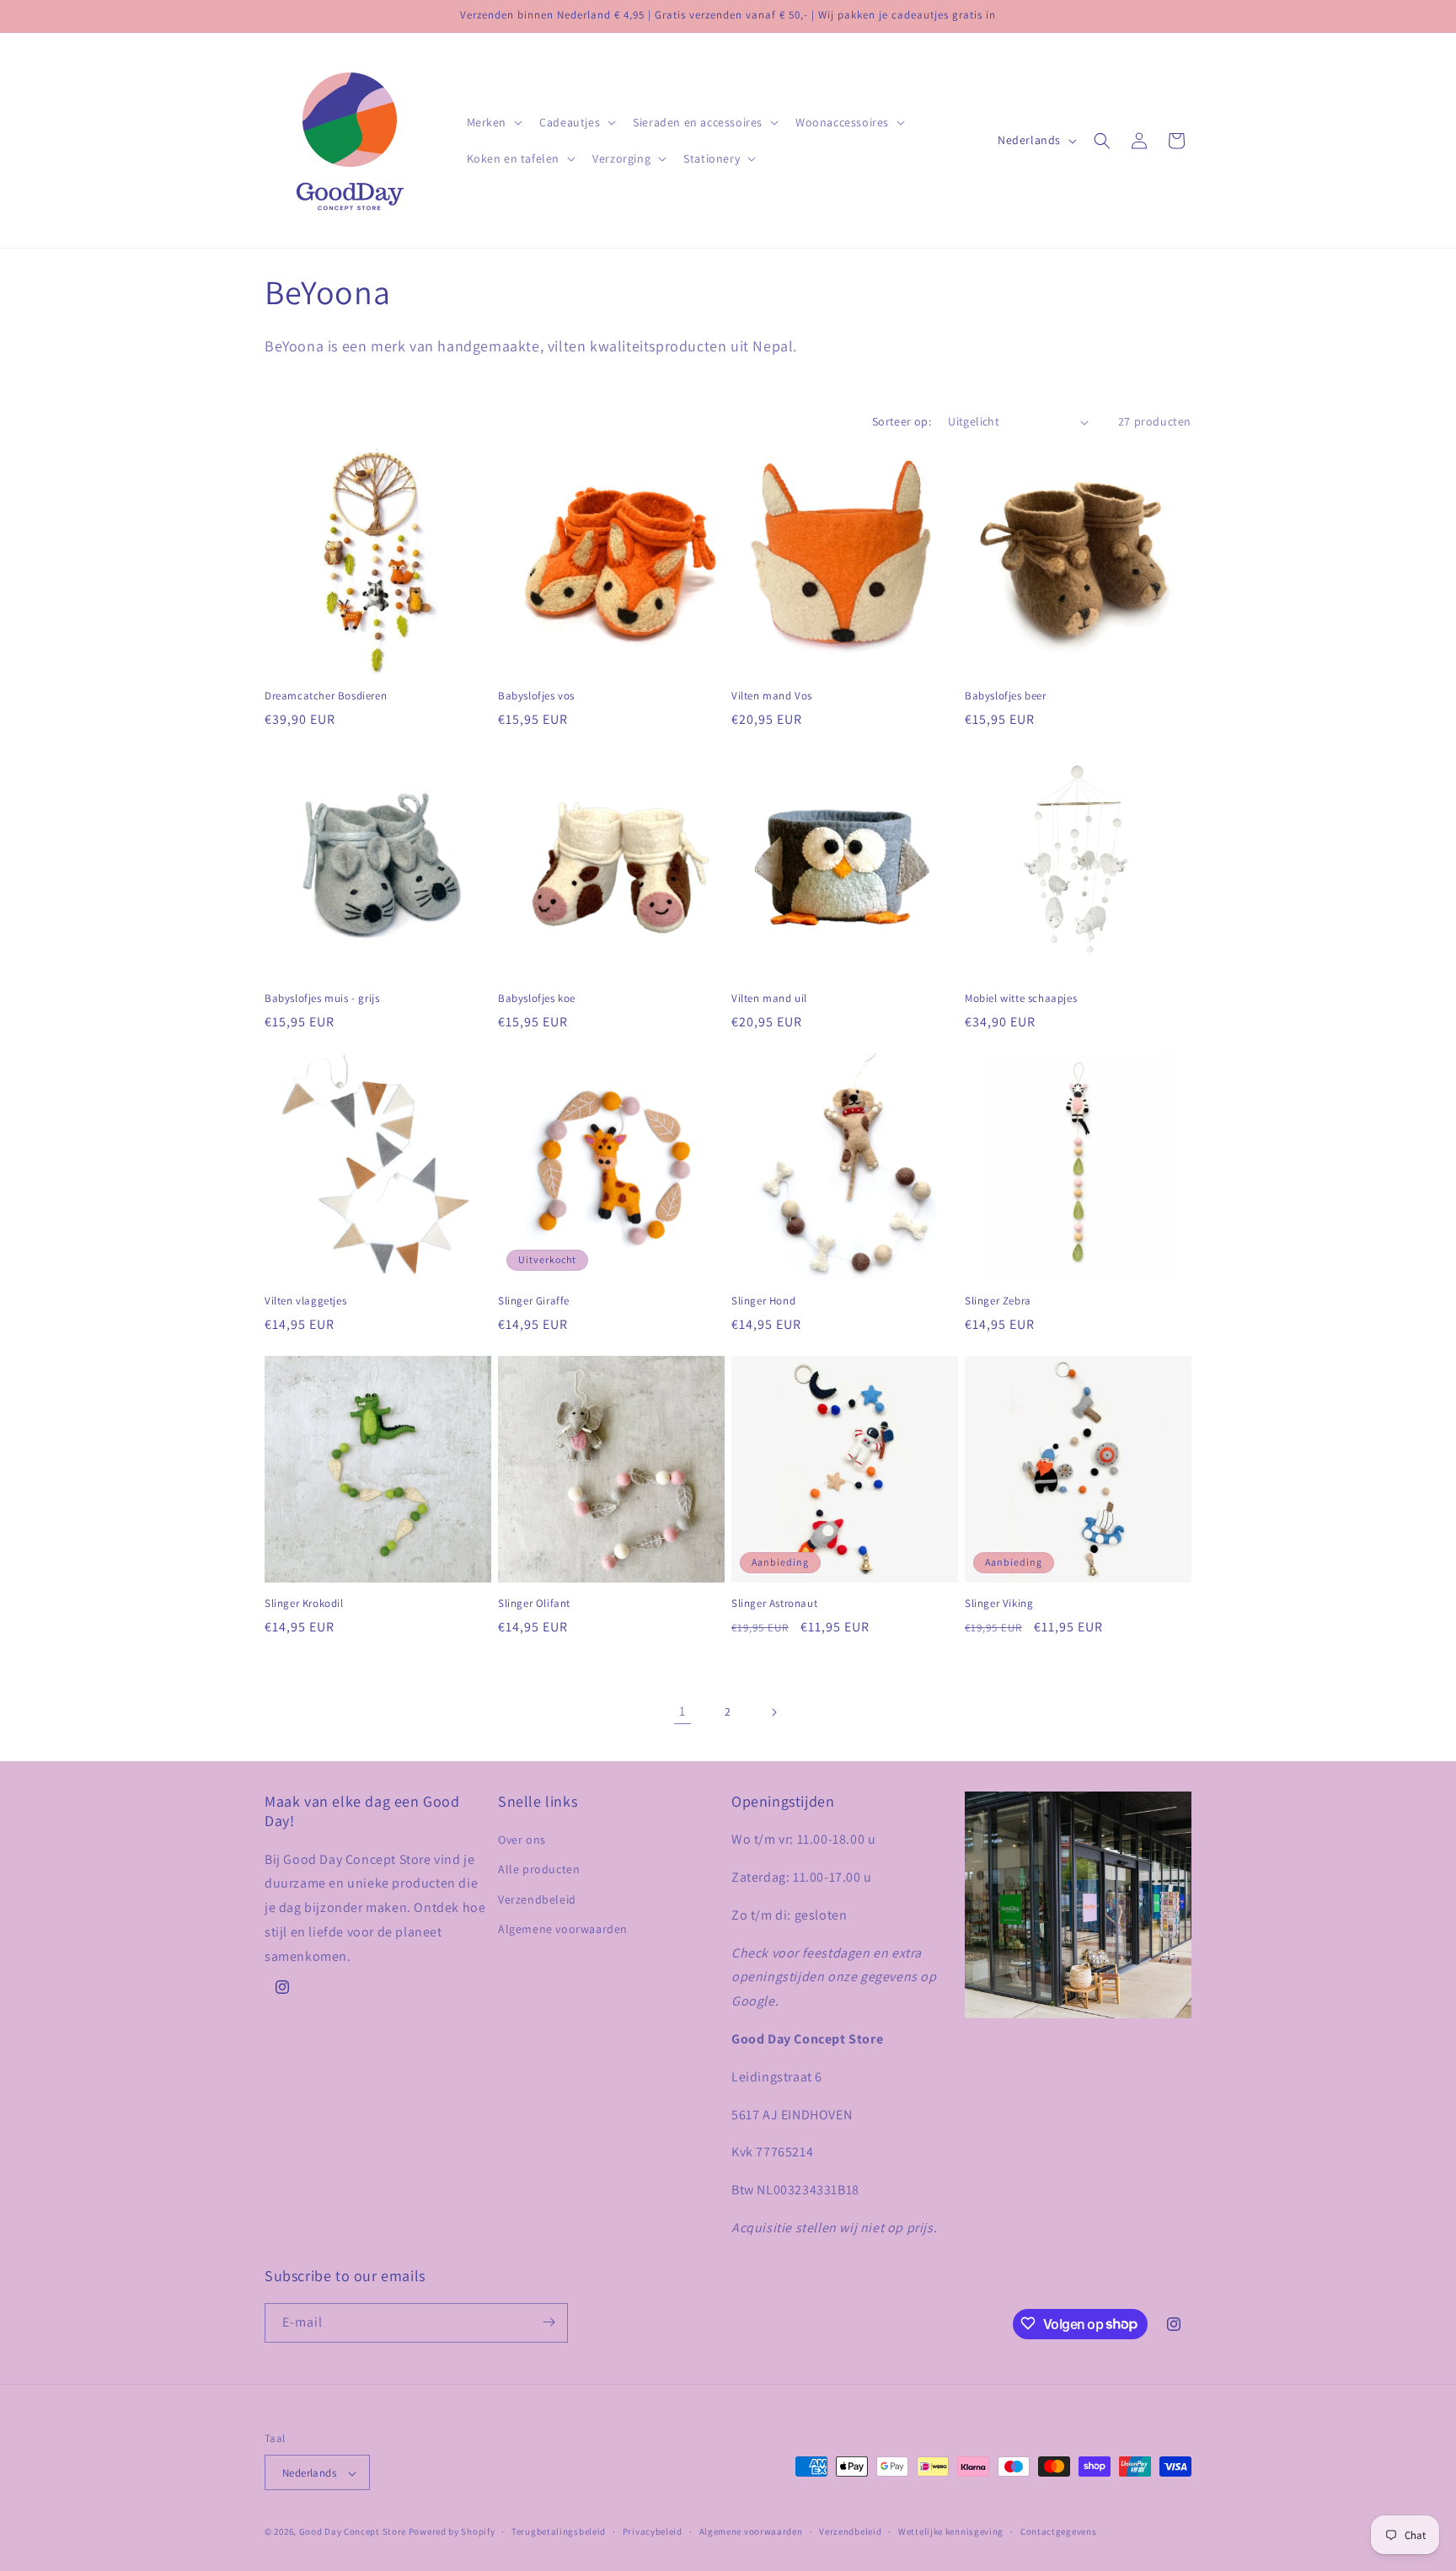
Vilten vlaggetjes (305, 1301)
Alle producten (539, 1869)
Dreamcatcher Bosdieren (326, 696)
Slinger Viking (999, 1604)
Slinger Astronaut (774, 1604)
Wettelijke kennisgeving (951, 2532)
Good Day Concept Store (353, 2532)
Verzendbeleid (537, 1899)
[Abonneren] (549, 2322)
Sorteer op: (902, 421)
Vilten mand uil (769, 999)
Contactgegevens (1059, 2532)
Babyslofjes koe (537, 999)
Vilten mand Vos (772, 696)
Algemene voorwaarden (563, 1929)
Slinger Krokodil (304, 1604)
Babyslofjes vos (536, 696)
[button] (493, 122)
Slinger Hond (763, 1301)
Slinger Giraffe (534, 1301)
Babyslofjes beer (1006, 696)
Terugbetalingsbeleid (559, 2532)
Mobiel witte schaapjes (1021, 999)
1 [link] (682, 1711)
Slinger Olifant (534, 1604)
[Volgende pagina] (773, 1712)
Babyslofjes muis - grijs (322, 999)
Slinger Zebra (998, 1301)
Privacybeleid (653, 2532)
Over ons (522, 1840)
